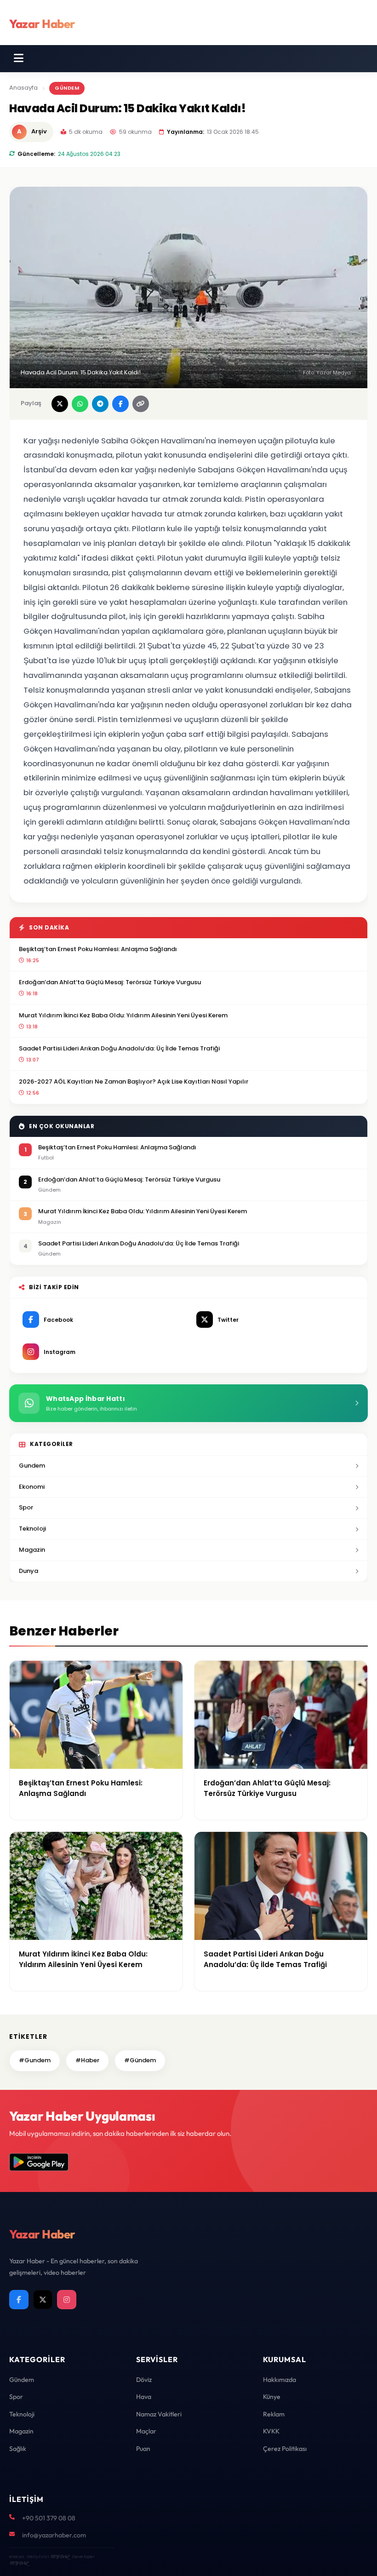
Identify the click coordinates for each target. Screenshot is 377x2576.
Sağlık (18, 2449)
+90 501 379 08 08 (49, 2518)
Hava (144, 2397)
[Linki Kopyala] (141, 404)
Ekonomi (32, 1487)
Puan (143, 2449)
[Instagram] (67, 2300)
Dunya (29, 1571)
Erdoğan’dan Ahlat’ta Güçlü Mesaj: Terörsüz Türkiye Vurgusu (110, 982)
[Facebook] (19, 2300)
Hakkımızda (280, 2380)
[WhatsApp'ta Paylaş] (80, 404)
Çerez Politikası (285, 2449)
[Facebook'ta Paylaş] (120, 404)
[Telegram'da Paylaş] (100, 404)
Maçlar (146, 2431)
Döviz (144, 2380)
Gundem (32, 1466)
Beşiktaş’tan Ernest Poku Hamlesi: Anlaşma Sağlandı (98, 949)
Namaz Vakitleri (159, 2414)
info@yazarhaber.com (54, 2535)
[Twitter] (43, 2300)
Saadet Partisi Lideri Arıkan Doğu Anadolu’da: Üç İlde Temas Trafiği (119, 1048)
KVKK (271, 2431)
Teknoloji (32, 1529)
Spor (26, 1507)
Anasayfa (23, 88)
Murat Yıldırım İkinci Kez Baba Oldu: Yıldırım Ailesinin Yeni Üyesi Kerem (123, 1015)
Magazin (32, 1550)
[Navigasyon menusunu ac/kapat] (19, 58)
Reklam (274, 2414)
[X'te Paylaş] (60, 404)
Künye (272, 2397)
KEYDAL (60, 2556)
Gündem (67, 88)
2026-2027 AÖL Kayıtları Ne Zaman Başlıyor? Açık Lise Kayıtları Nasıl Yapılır (134, 1081)
